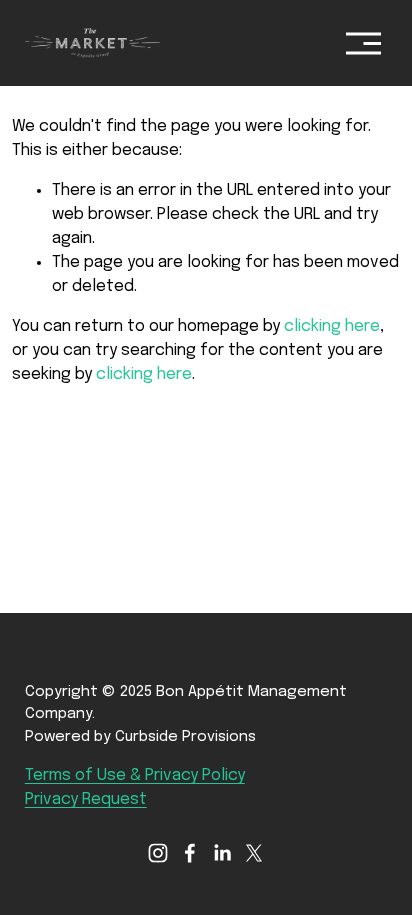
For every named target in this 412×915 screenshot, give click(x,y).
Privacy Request (86, 799)
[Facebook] (190, 853)
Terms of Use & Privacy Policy (135, 775)
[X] (254, 853)
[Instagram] (158, 853)
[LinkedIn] (222, 853)
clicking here (332, 326)
